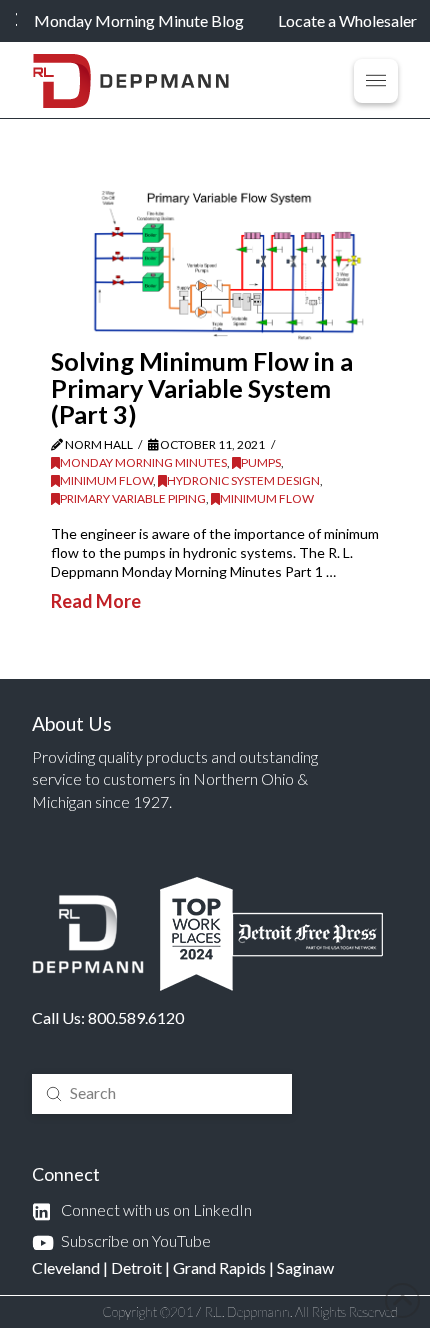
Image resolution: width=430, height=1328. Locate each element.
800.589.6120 (136, 1017)
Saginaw (305, 1267)
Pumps (261, 462)
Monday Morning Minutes (143, 462)
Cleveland (66, 1267)
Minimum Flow (106, 480)
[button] (376, 81)
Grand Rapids (219, 1267)
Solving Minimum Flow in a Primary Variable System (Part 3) (202, 387)
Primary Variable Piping (133, 498)
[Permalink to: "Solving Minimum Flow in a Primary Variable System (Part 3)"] (229, 264)
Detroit (136, 1267)
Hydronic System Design (243, 480)
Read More (96, 601)
